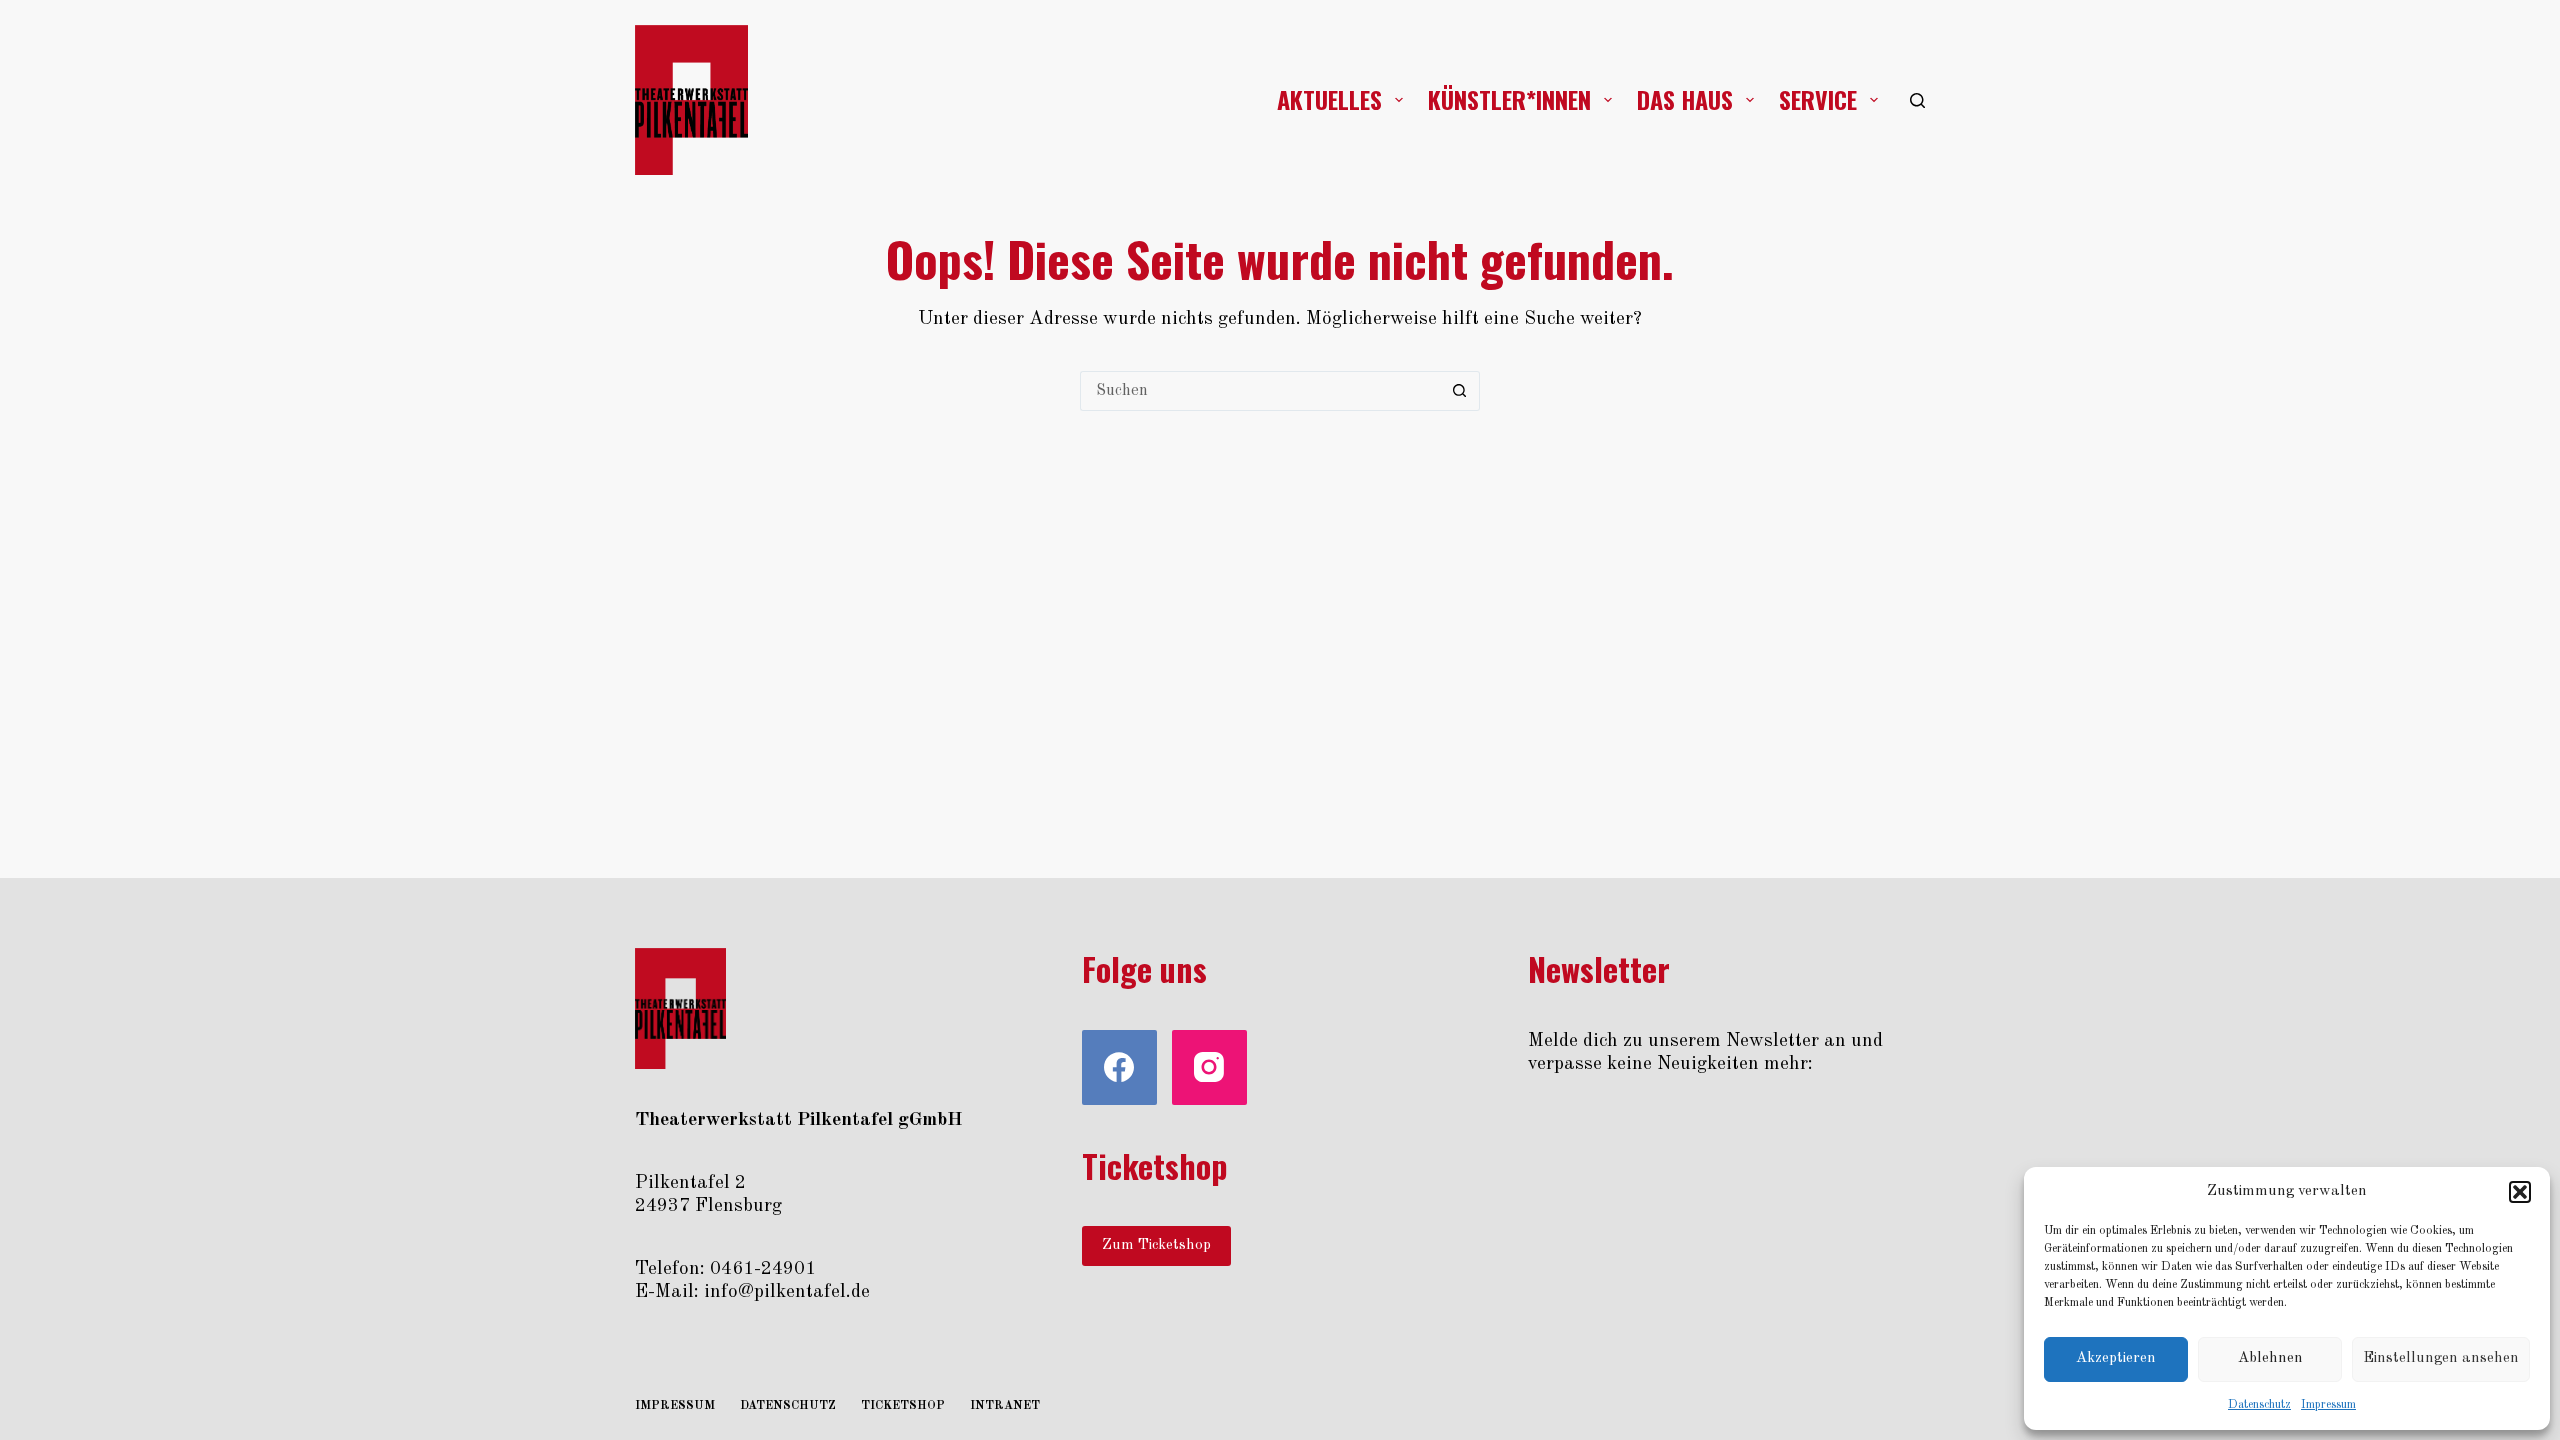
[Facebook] (1119, 1067)
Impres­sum (2328, 1405)
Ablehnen (2270, 1358)
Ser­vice (1818, 99)
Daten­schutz (2259, 1405)
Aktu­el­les (1329, 99)
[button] (2520, 1192)
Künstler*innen (1509, 99)
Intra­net (1005, 1406)
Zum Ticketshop (1156, 1245)
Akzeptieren (2116, 1358)
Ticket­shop (903, 1406)
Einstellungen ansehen (2441, 1358)
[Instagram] (1209, 1067)
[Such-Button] (1460, 391)
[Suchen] (1917, 100)
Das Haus (1685, 99)
